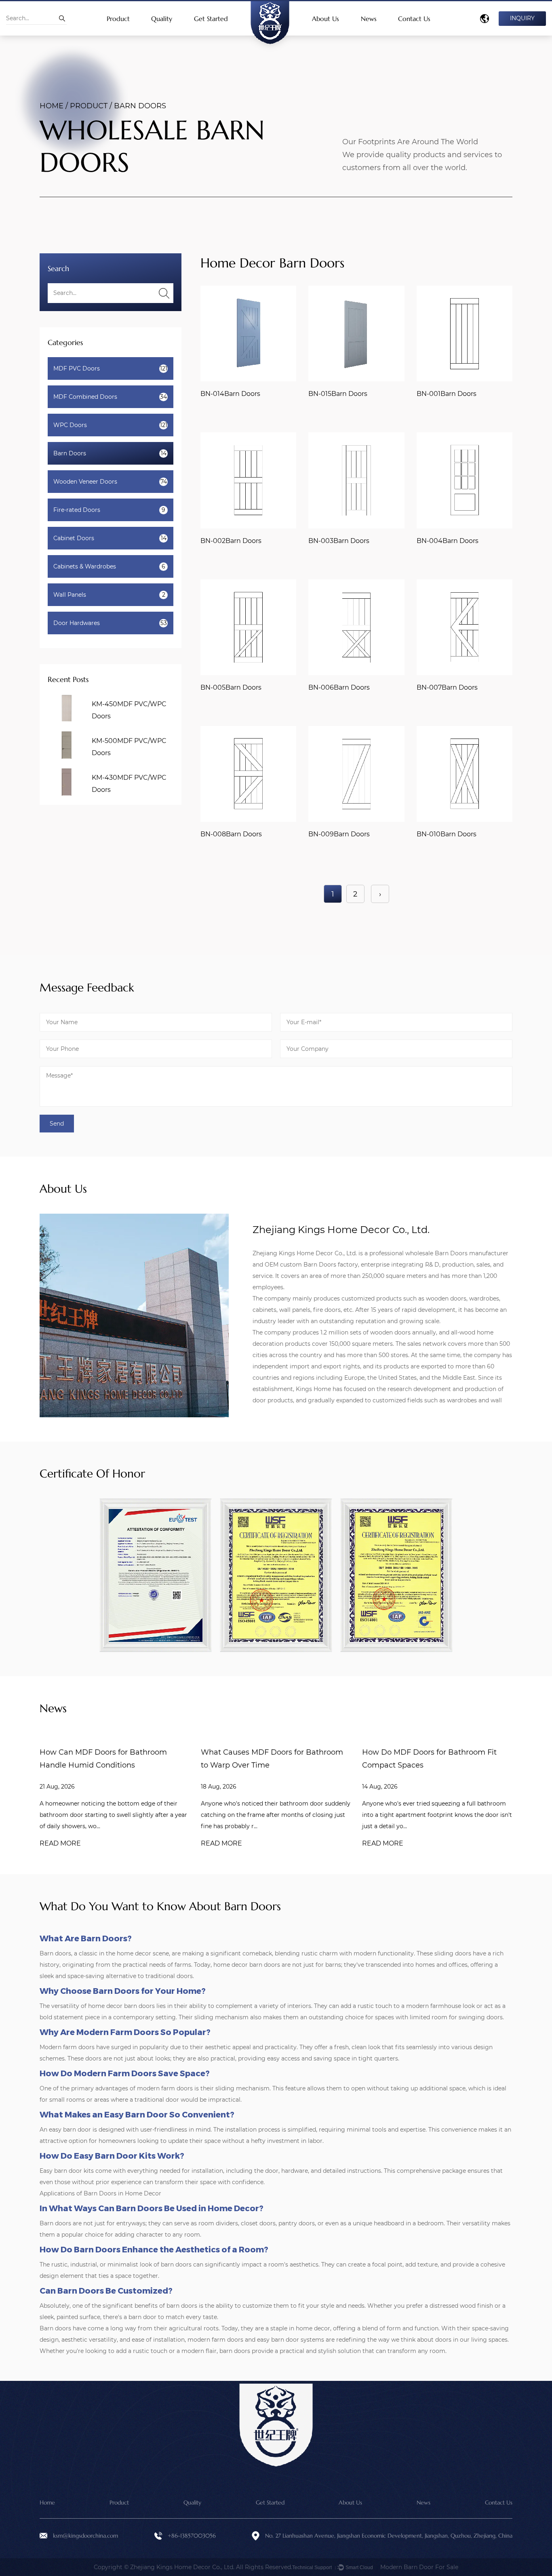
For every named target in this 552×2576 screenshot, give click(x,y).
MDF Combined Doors (110, 397)
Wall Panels (109, 595)
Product (118, 19)
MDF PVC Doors (110, 368)
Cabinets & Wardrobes (109, 566)
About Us (326, 19)
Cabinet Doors (110, 538)
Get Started (211, 19)
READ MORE (60, 1843)
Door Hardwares (110, 623)
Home (52, 106)
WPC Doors (110, 425)
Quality (162, 19)
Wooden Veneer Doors (110, 482)
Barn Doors (110, 453)
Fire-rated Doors (109, 510)
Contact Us (414, 19)
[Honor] (156, 1575)
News (369, 19)
